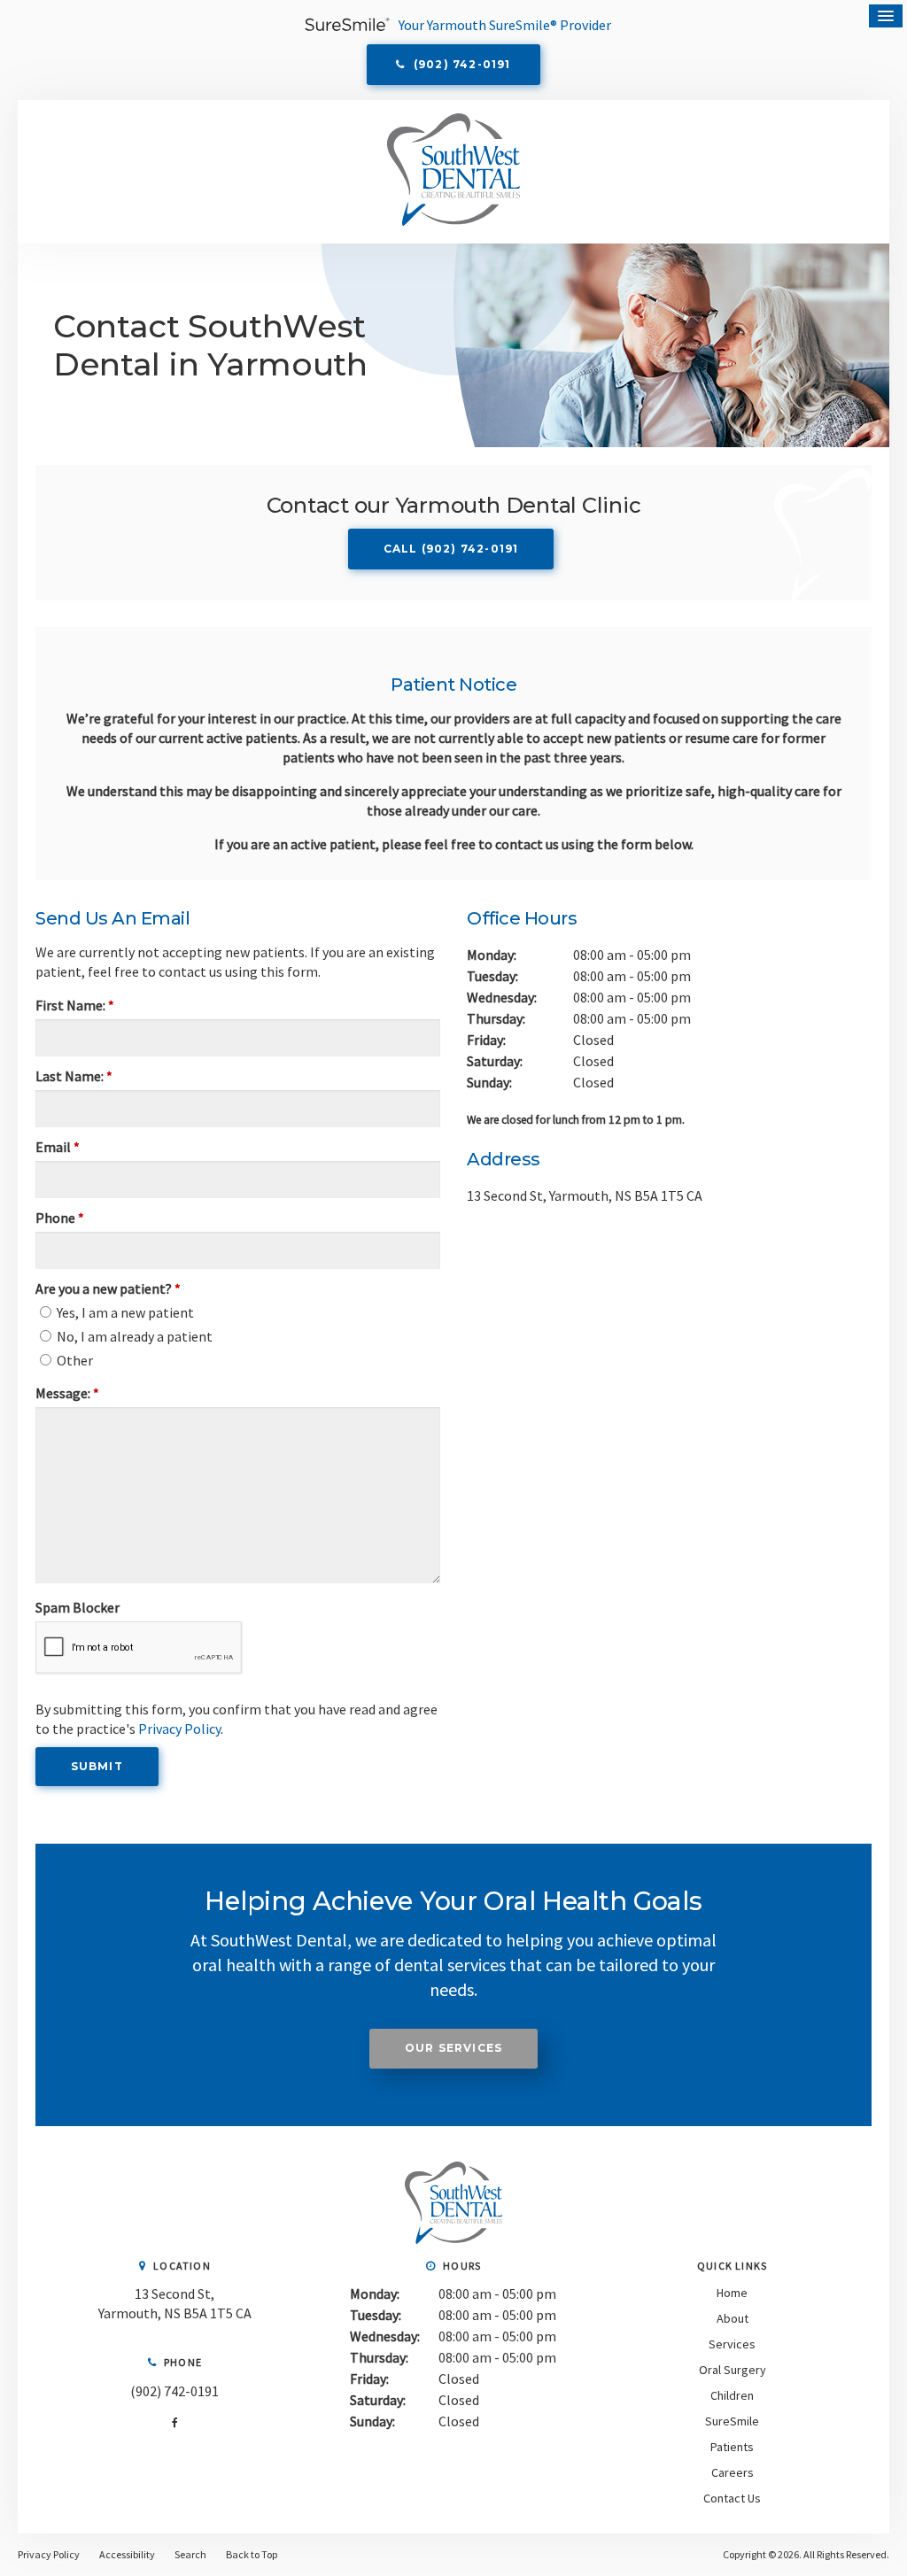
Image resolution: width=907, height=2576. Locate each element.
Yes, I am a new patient (124, 1312)
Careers (733, 2472)
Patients (732, 2447)
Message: (67, 1393)
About (733, 2318)
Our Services (453, 2048)
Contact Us (732, 2498)
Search (190, 2554)
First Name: (75, 1005)
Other (74, 1360)
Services (732, 2344)
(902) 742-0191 (174, 2391)
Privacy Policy (179, 1729)
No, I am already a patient (133, 1336)
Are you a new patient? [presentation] (108, 1288)
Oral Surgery (733, 2370)
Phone (60, 1218)
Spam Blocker (78, 1607)
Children (732, 2395)
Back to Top (252, 2554)
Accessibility (127, 2554)
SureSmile (732, 2421)
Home (732, 2293)
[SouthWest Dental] (453, 2239)
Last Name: (74, 1076)
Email (58, 1147)
